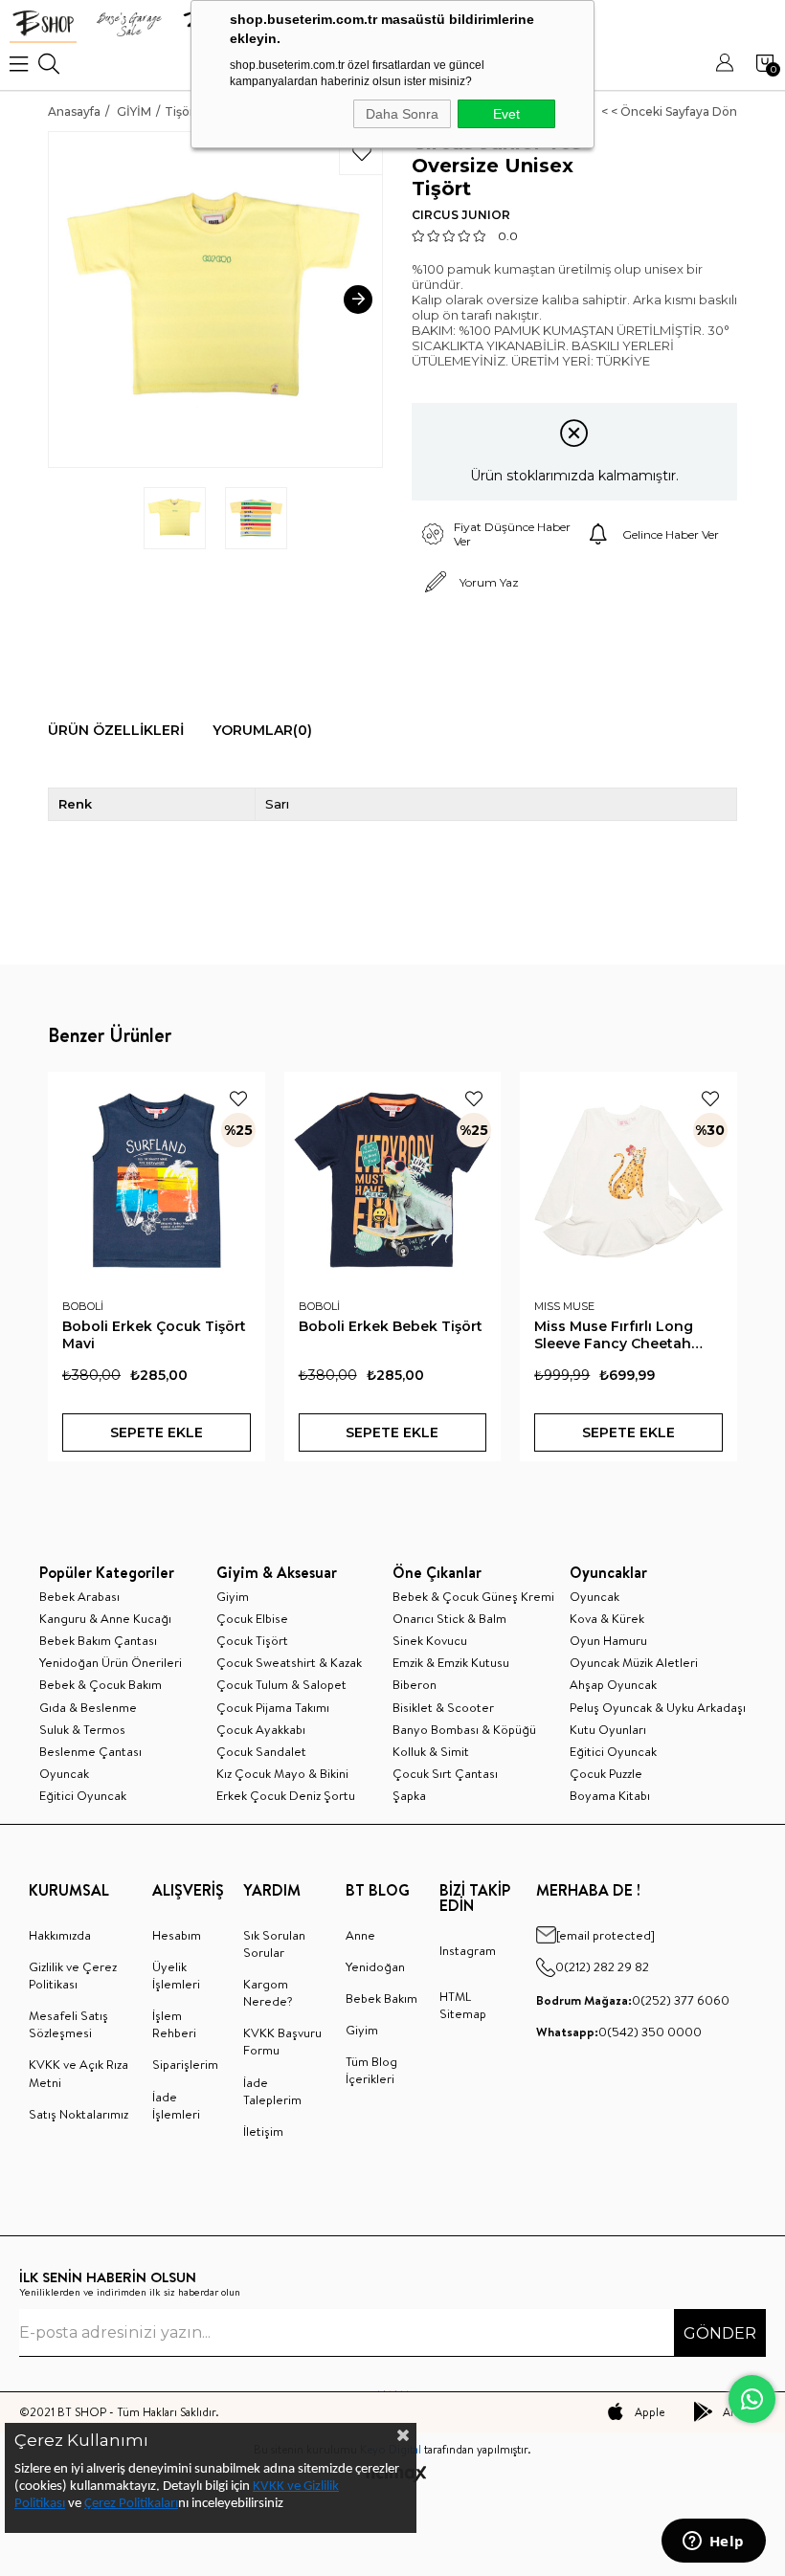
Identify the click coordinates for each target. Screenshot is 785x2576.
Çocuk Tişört (252, 1640)
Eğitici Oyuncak (83, 1795)
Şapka (409, 1795)
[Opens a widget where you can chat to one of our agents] (713, 2543)
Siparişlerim (185, 2064)
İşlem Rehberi (174, 2024)
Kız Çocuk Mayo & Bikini (282, 1773)
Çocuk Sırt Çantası (445, 1773)
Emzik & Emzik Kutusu (451, 1662)
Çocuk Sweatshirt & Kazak (289, 1662)
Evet (506, 114)
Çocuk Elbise (252, 1618)
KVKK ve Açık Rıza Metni (78, 2073)
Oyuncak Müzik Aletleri (634, 1662)
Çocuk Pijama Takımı (273, 1707)
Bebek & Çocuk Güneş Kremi (473, 1596)
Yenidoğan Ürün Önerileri (111, 1662)
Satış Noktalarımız (78, 2114)
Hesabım (177, 1935)
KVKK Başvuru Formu (282, 2041)
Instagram (468, 1950)
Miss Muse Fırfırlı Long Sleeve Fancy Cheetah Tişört (614, 1335)
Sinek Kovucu (430, 1640)
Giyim (233, 1596)
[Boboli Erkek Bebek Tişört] (393, 1180)
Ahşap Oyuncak (613, 1684)
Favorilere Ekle (238, 1099)
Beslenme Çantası (90, 1751)
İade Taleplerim (272, 2091)
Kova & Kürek (607, 1618)
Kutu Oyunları (608, 1729)
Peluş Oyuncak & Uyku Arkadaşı (658, 1707)
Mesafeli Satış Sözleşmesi (68, 2024)
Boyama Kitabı (610, 1795)
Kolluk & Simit (431, 1751)
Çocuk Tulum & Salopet (281, 1684)
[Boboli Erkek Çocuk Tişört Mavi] (157, 1180)
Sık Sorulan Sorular (274, 1943)
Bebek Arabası (79, 1596)
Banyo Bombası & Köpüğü (464, 1729)
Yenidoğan (375, 1966)
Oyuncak (64, 1773)
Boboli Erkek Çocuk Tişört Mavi (154, 1335)
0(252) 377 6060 (633, 2000)
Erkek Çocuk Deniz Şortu (286, 1795)
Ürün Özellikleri (116, 730)
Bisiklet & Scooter (443, 1707)
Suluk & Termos (82, 1729)
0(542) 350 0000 (619, 2032)
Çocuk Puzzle (606, 1773)
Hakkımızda (60, 1935)
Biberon (415, 1684)
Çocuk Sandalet (261, 1751)
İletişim (263, 2131)
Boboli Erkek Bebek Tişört (391, 1326)
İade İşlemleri (176, 2105)
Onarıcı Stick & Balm (449, 1618)
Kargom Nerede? (268, 1992)
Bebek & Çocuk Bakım (101, 1684)
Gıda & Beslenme (88, 1707)
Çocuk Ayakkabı (261, 1729)
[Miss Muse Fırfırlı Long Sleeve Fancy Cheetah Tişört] (628, 1180)
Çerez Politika (123, 2504)
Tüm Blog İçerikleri (371, 2070)
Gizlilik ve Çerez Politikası (73, 1975)
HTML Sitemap (463, 2005)
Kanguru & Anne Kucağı (105, 1618)
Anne (360, 1935)
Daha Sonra (402, 114)
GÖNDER (720, 2333)
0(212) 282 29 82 (602, 1966)
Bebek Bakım (381, 1998)
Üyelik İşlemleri (176, 1975)
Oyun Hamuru (608, 1640)
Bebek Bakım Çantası (98, 1640)
